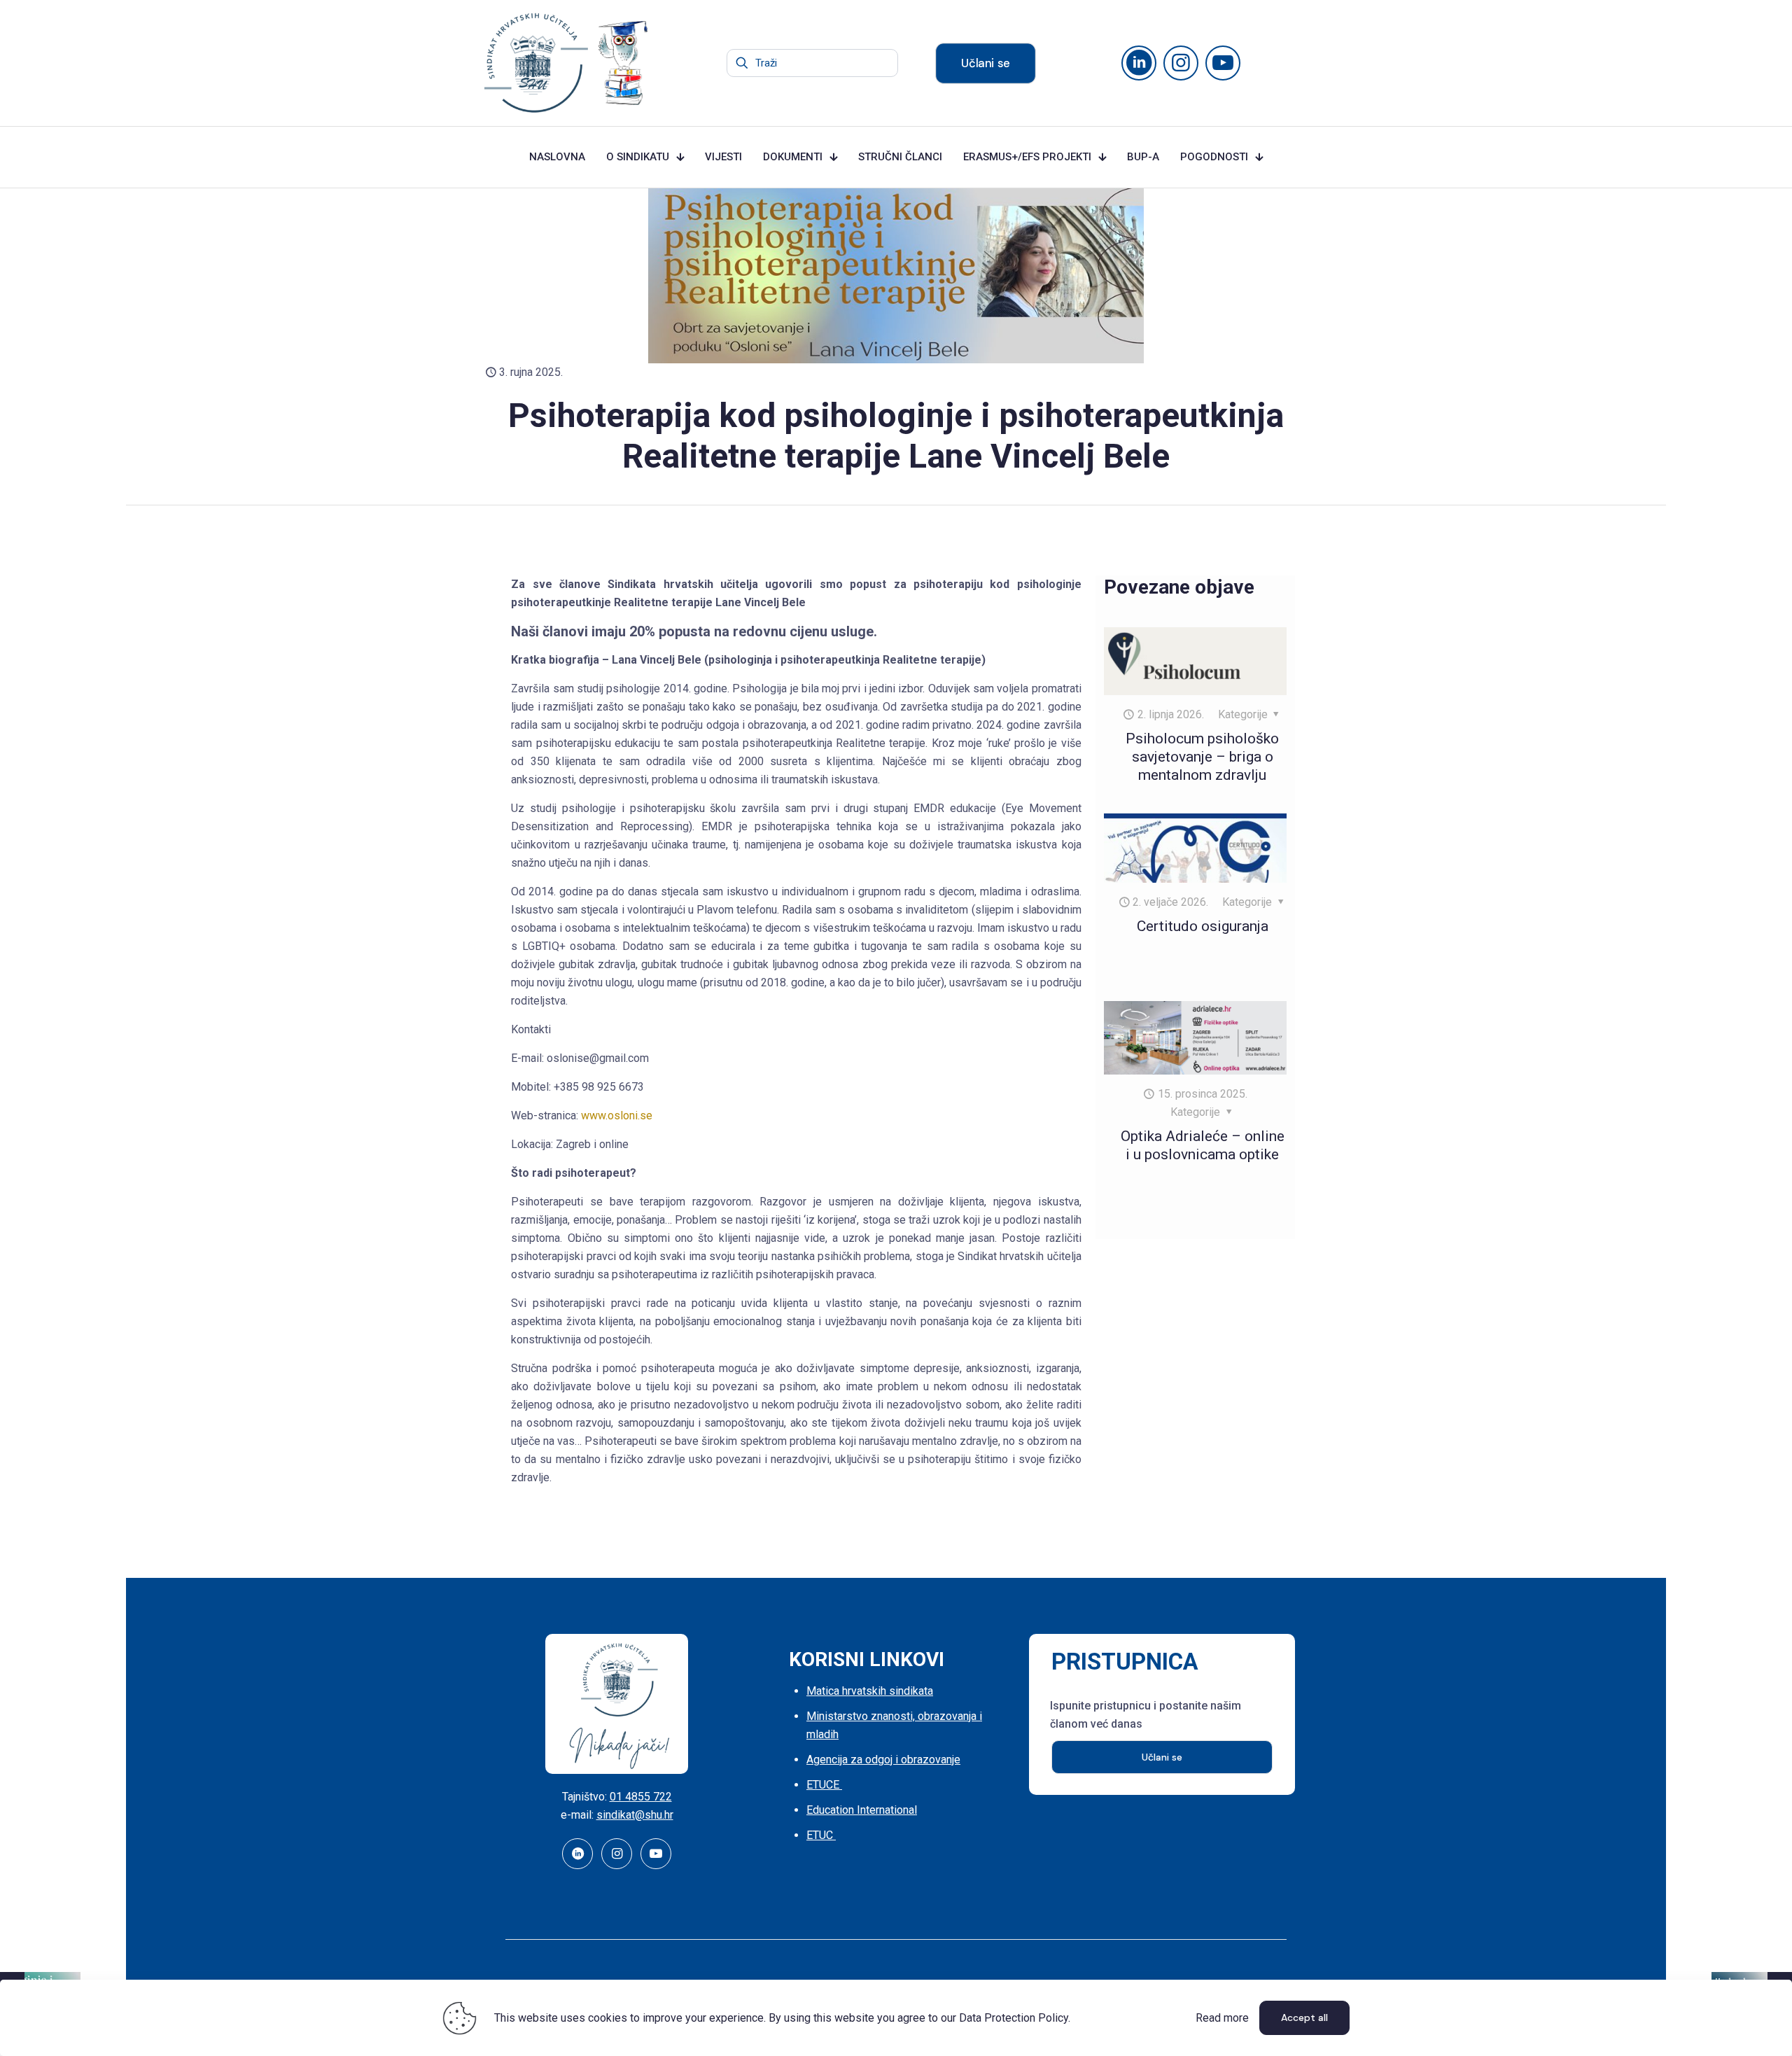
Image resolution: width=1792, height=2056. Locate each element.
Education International (862, 1810)
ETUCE (824, 1785)
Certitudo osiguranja (1203, 926)
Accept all (1304, 2017)
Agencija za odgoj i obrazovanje (883, 1760)
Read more (1222, 2018)
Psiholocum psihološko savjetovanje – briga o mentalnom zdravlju (1202, 757)
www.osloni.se (617, 1116)
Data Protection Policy (1014, 2018)
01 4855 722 (641, 1797)
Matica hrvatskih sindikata (870, 1691)
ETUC (821, 1835)
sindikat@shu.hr (635, 1815)
